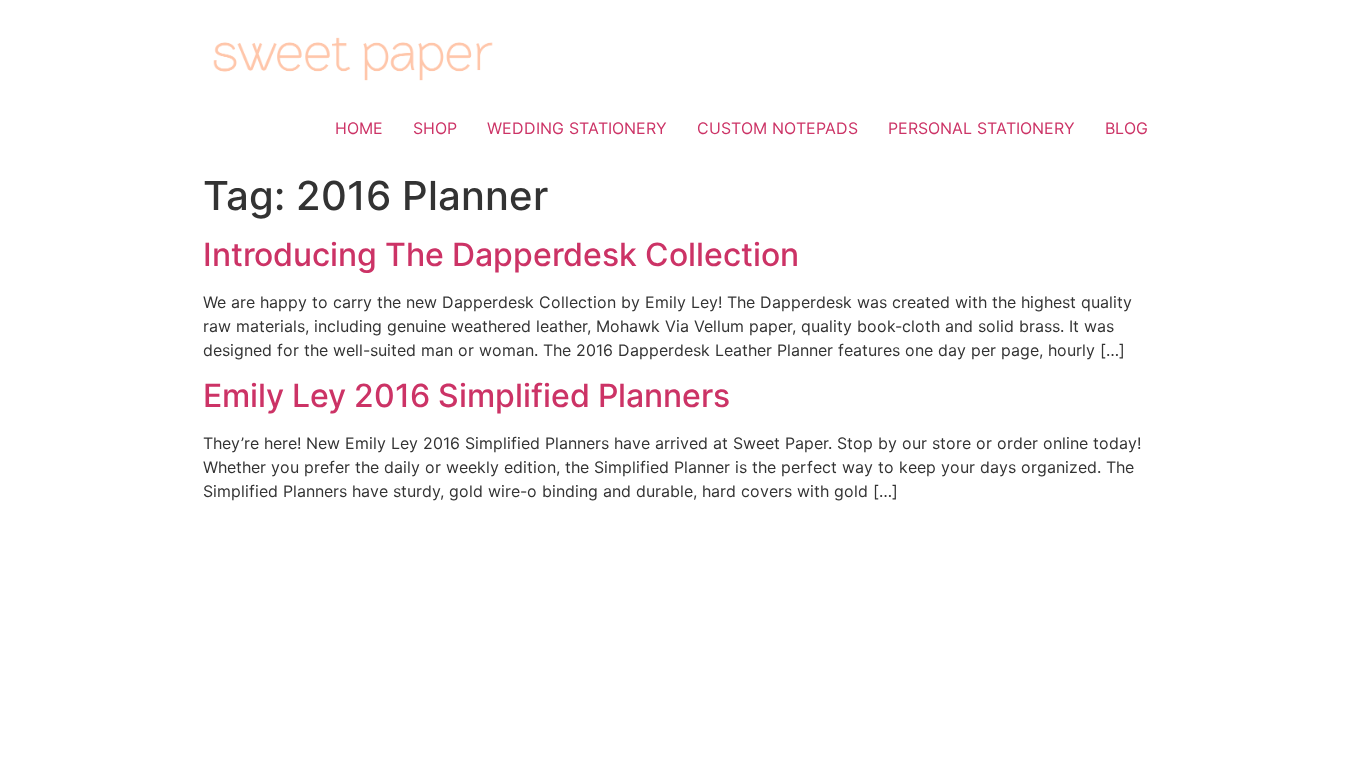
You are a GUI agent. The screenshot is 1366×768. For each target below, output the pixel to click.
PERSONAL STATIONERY (981, 128)
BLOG (1126, 128)
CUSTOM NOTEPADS (777, 128)
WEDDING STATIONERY (577, 128)
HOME (359, 128)
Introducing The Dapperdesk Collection (501, 254)
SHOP (435, 128)
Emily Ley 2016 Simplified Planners (466, 395)
